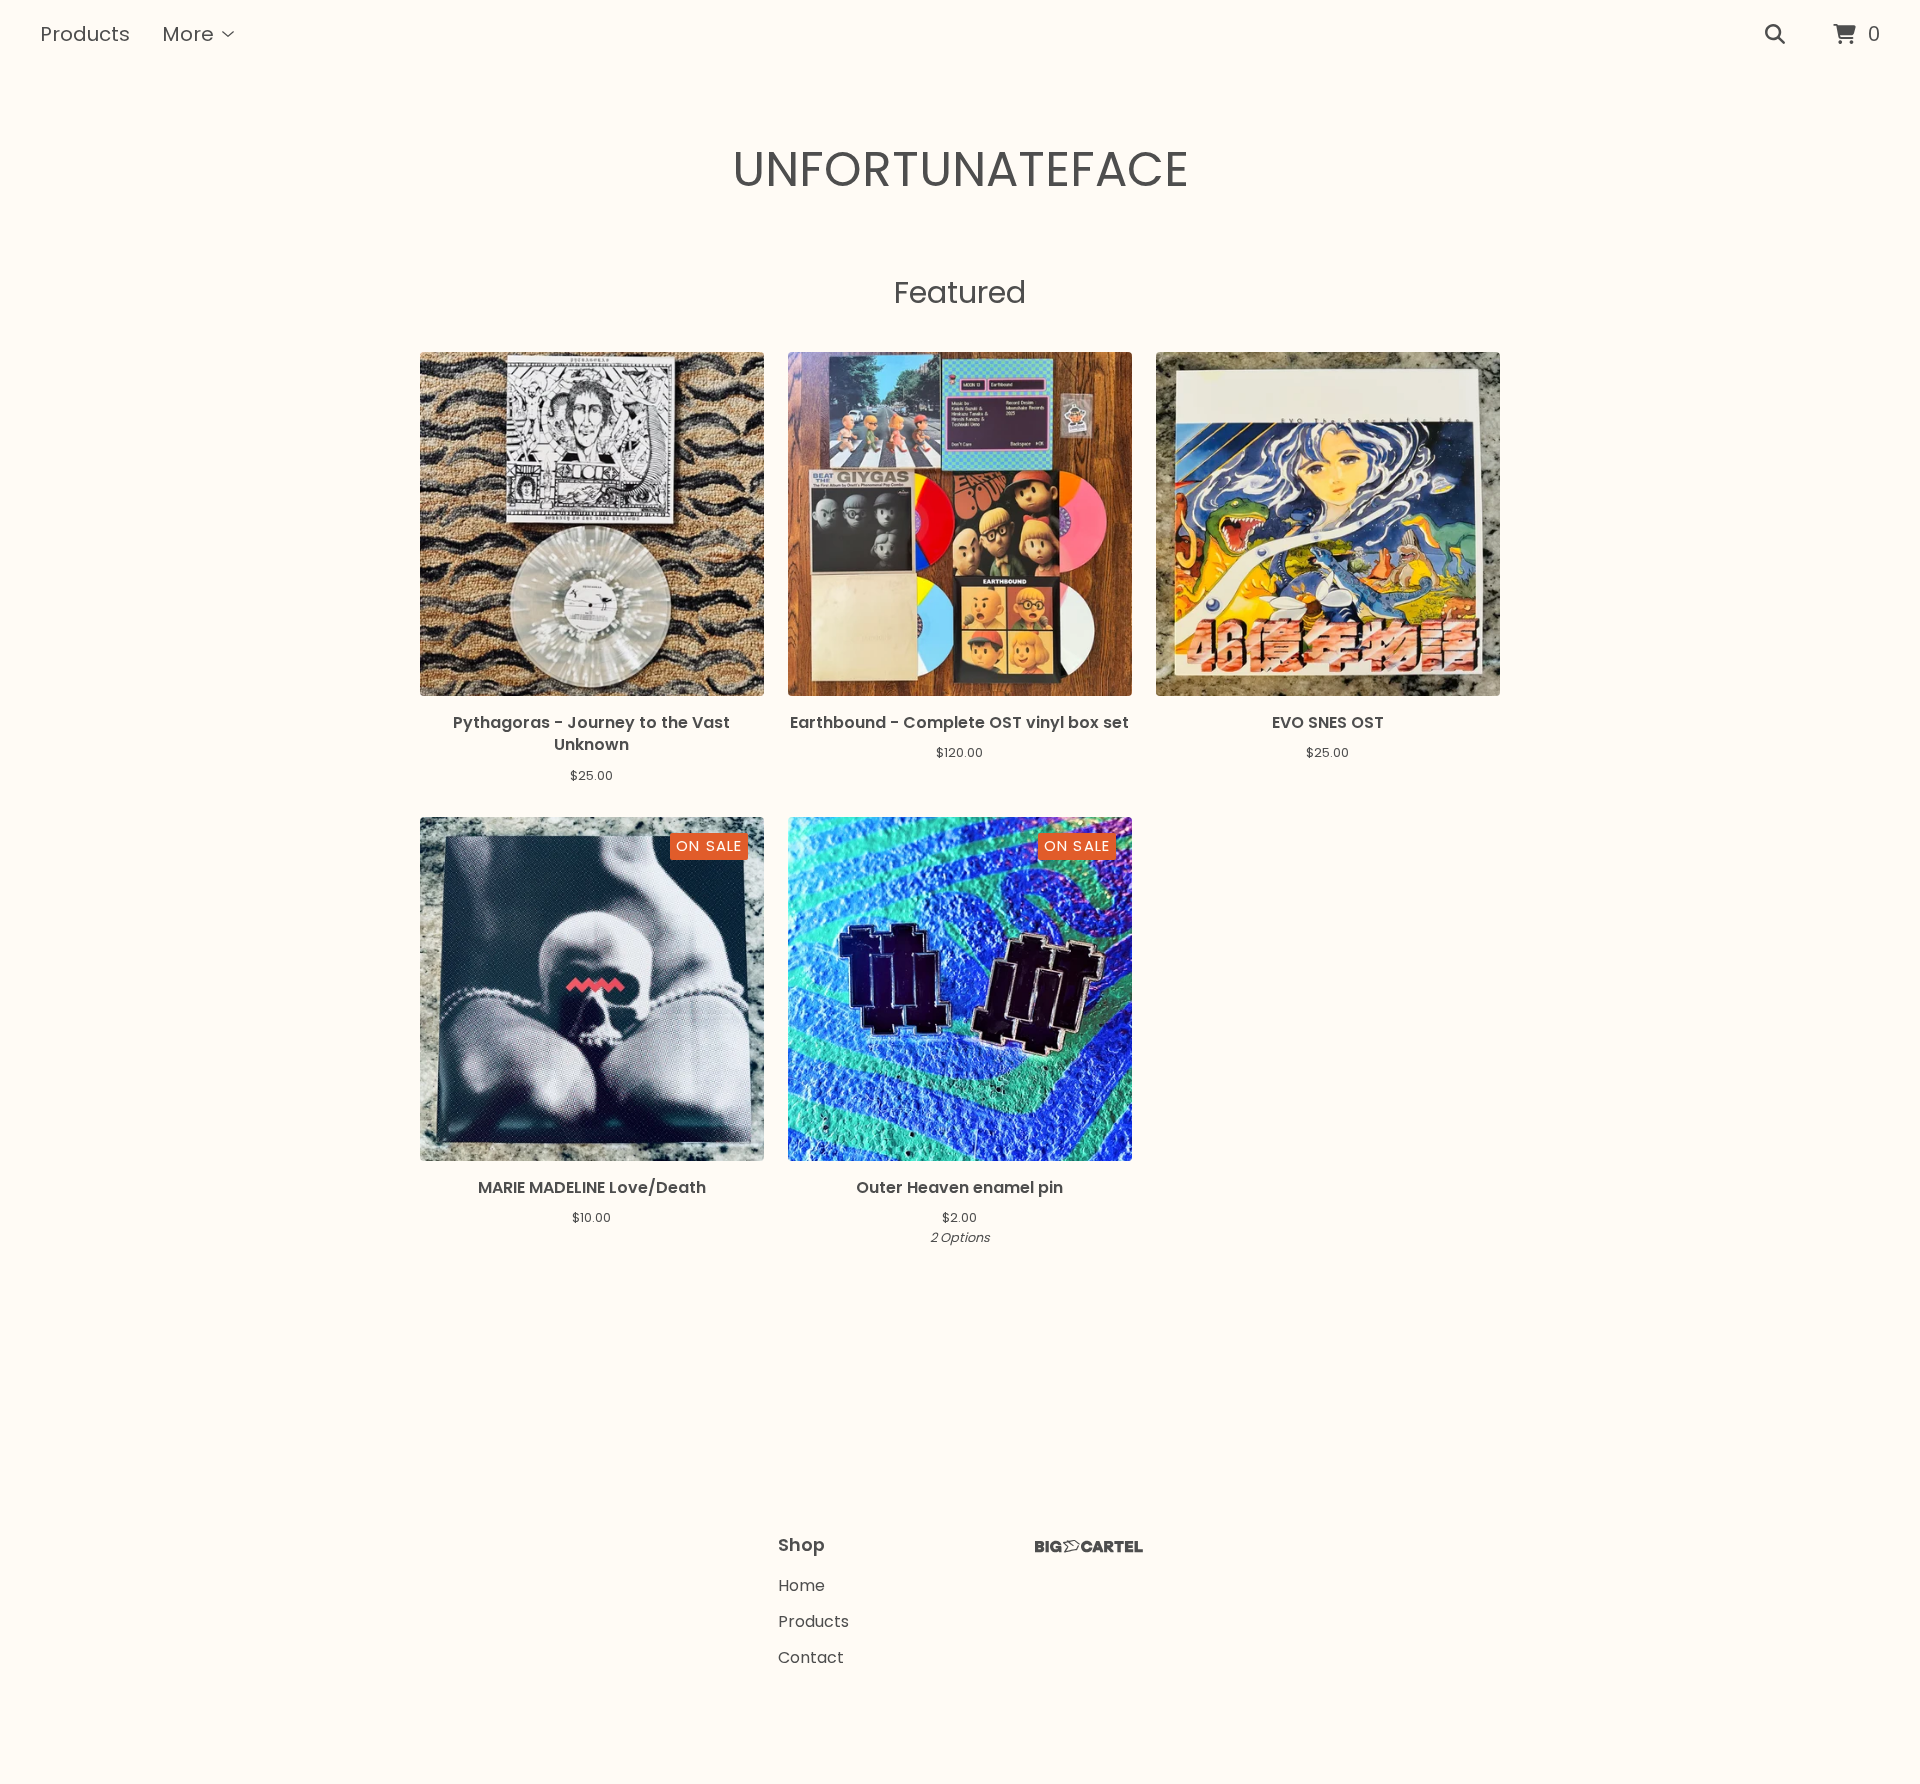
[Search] (1775, 35)
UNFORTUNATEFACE (960, 169)
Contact (811, 1657)
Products (85, 34)
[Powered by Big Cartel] (1089, 1546)
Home (801, 1585)
